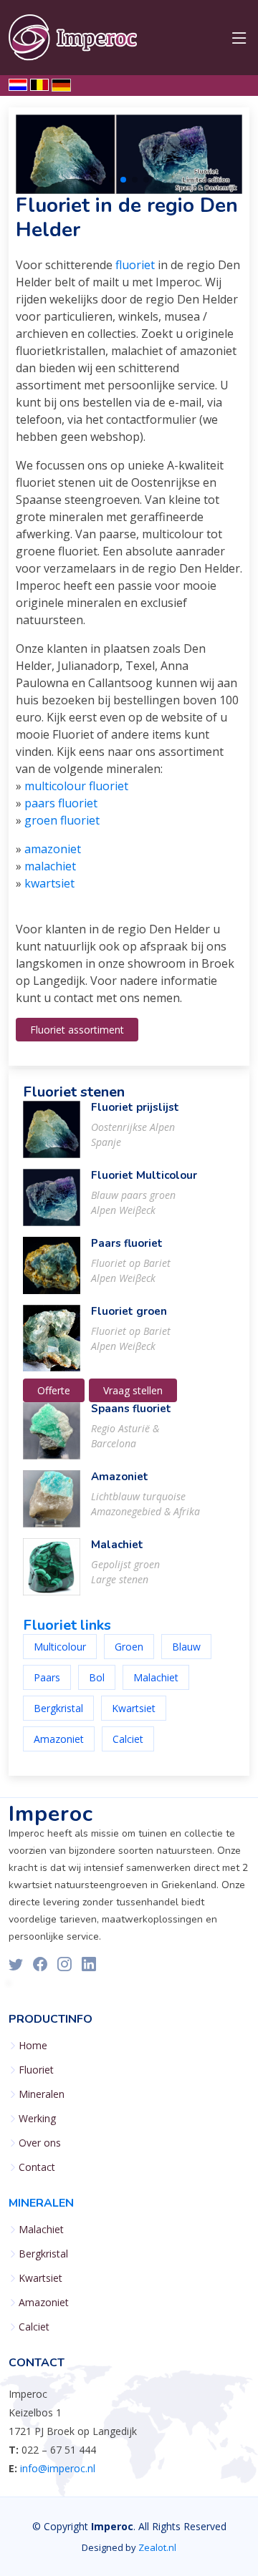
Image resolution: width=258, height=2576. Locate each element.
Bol (97, 1677)
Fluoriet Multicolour (144, 1175)
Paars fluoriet (127, 1243)
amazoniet (53, 849)
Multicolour (60, 1647)
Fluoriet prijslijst (135, 1107)
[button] (112, 180)
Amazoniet (120, 1477)
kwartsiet (49, 883)
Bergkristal (58, 1708)
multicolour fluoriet (76, 786)
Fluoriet (36, 2070)
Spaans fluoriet (131, 1409)
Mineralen (42, 2094)
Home (33, 2046)
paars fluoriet (61, 803)
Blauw (186, 1647)
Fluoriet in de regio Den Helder (127, 218)
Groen (129, 1647)
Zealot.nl (157, 2547)
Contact (37, 2167)
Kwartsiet (134, 1708)
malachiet (50, 866)
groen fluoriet (62, 820)
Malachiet (117, 1545)
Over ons (40, 2143)
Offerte (54, 1390)
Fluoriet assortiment (77, 1030)
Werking (37, 2119)
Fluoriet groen (129, 1311)
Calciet (128, 1739)
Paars (47, 1677)
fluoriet (135, 265)
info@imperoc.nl (58, 2468)
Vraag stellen (133, 1390)
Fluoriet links (67, 1625)
